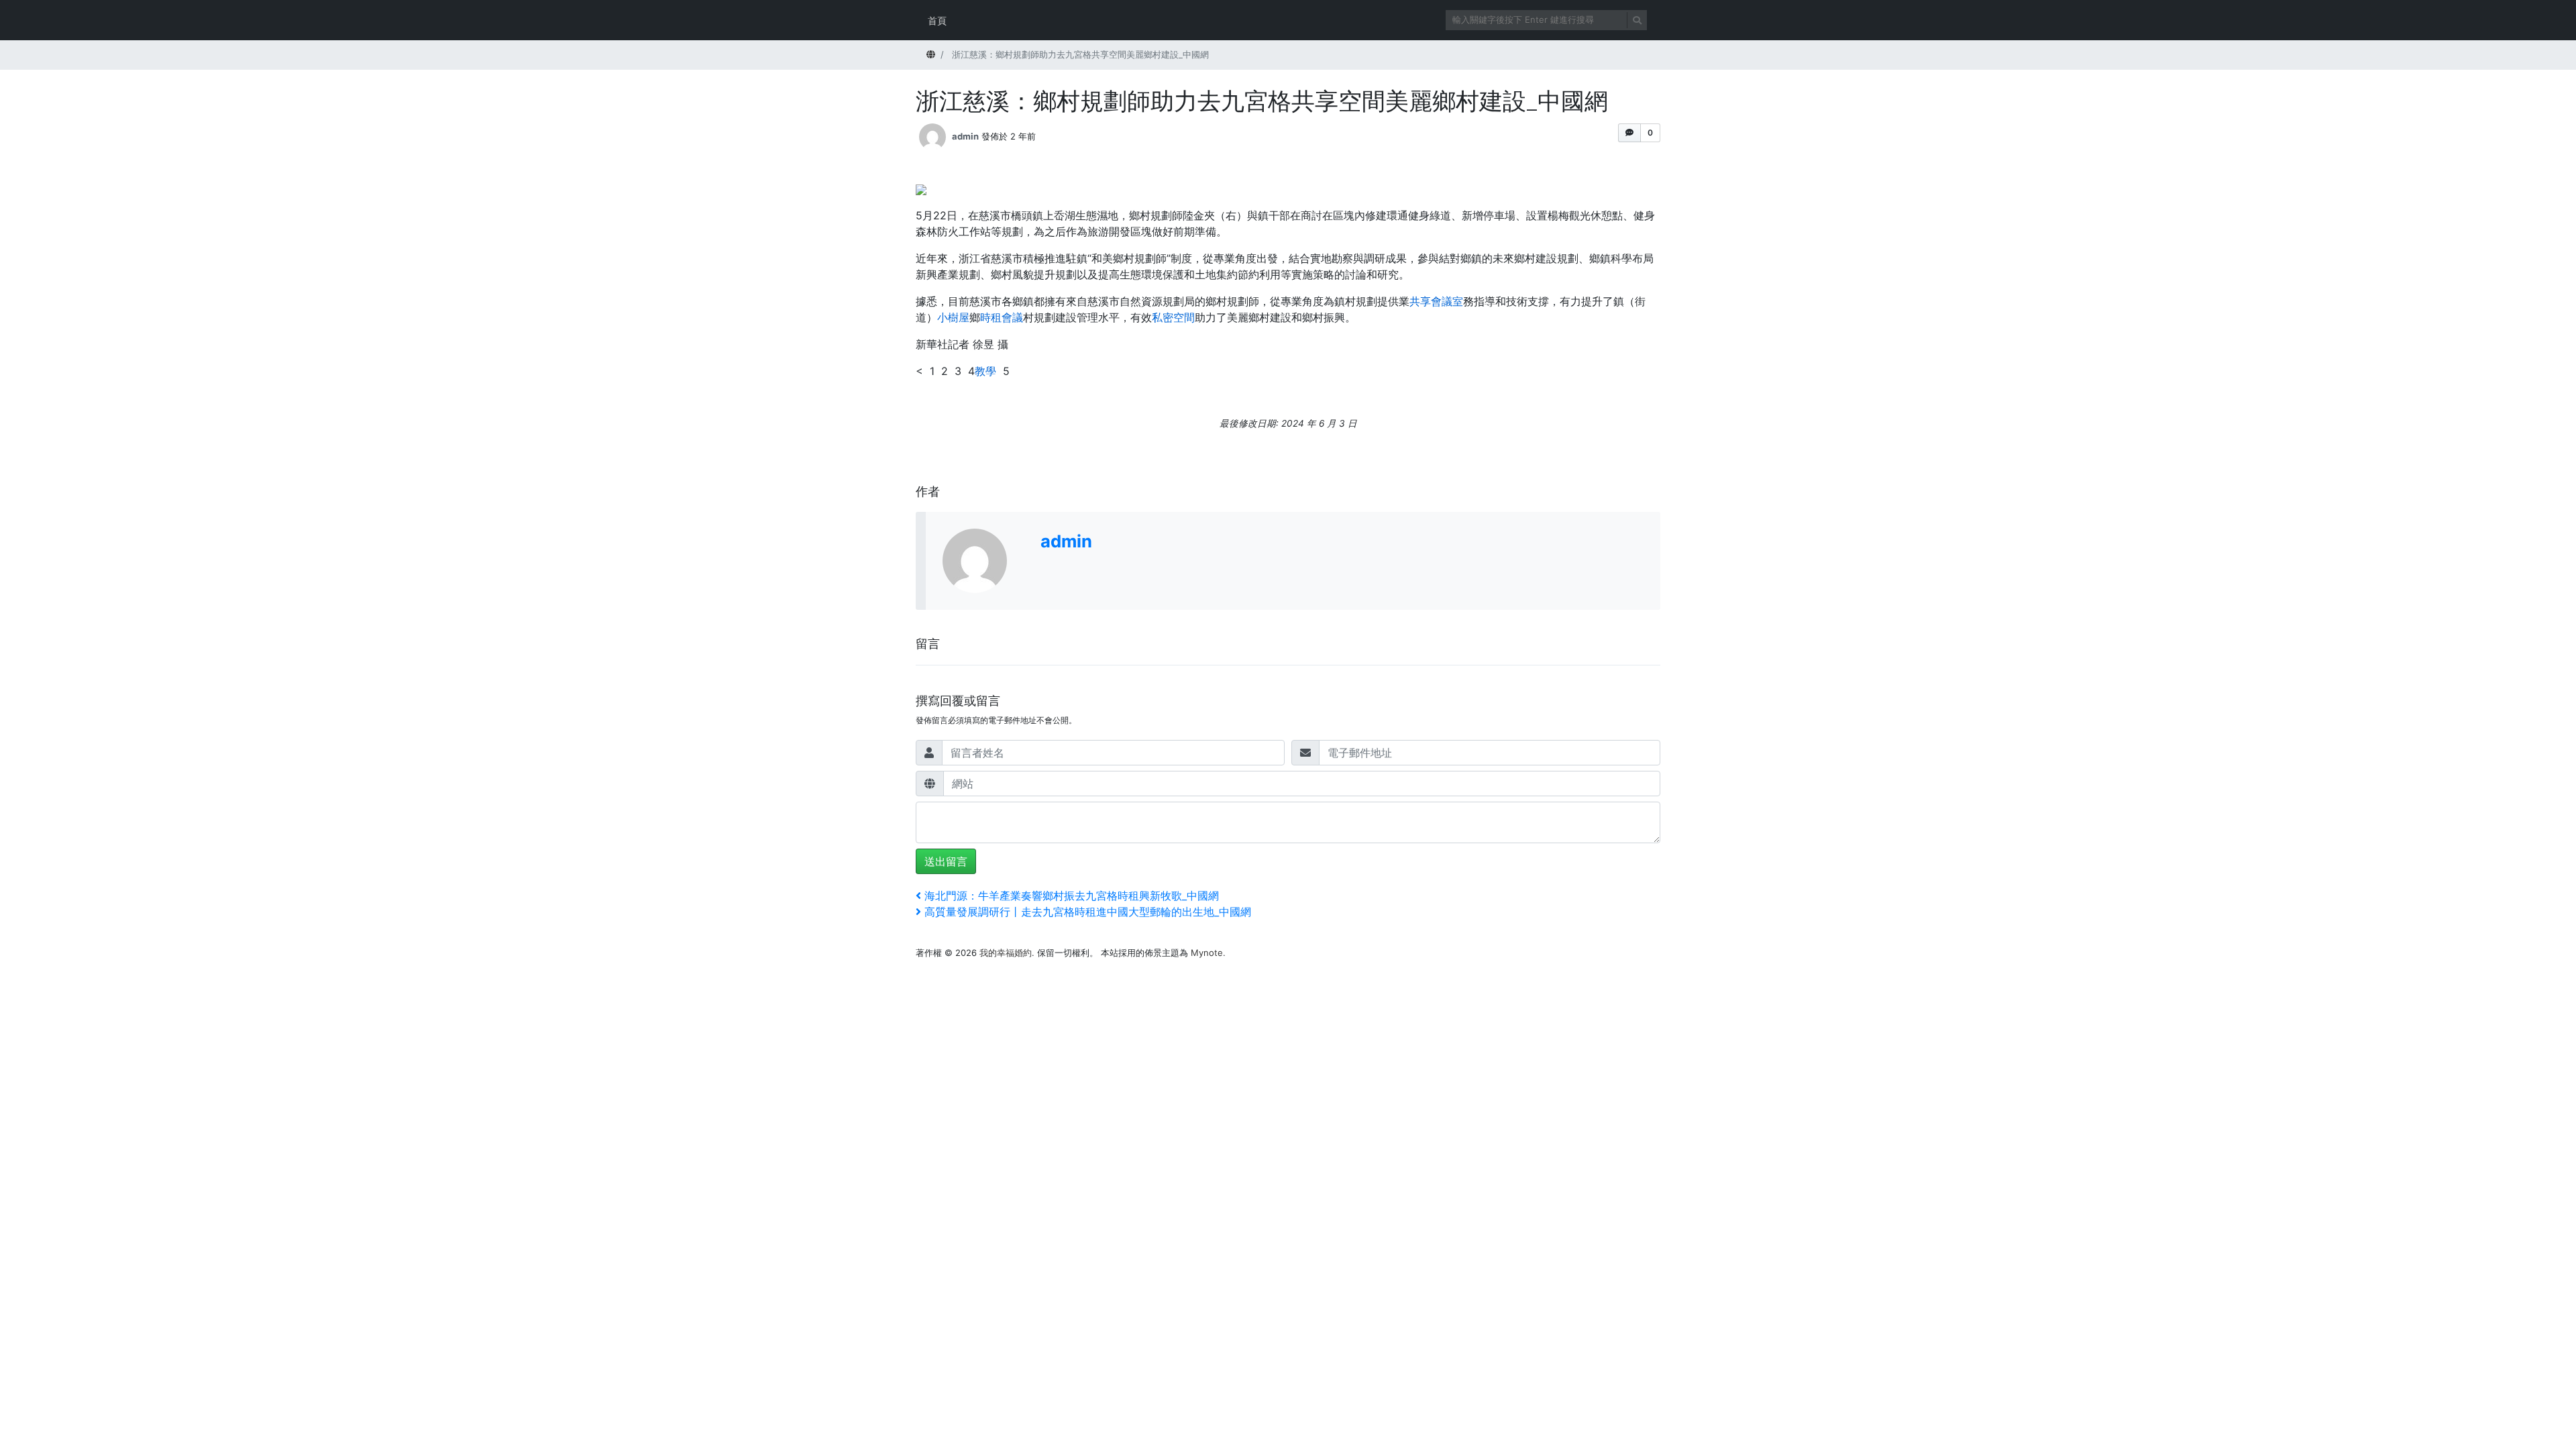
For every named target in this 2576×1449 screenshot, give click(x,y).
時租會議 (1002, 317)
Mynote (1207, 953)
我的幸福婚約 (1006, 953)
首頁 (937, 20)
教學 (985, 371)
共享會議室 (1436, 301)
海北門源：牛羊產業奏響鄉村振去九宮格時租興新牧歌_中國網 (1071, 896)
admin (965, 136)
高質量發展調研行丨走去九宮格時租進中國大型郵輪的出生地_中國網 (1087, 912)
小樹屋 (953, 317)
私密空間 (1173, 317)
